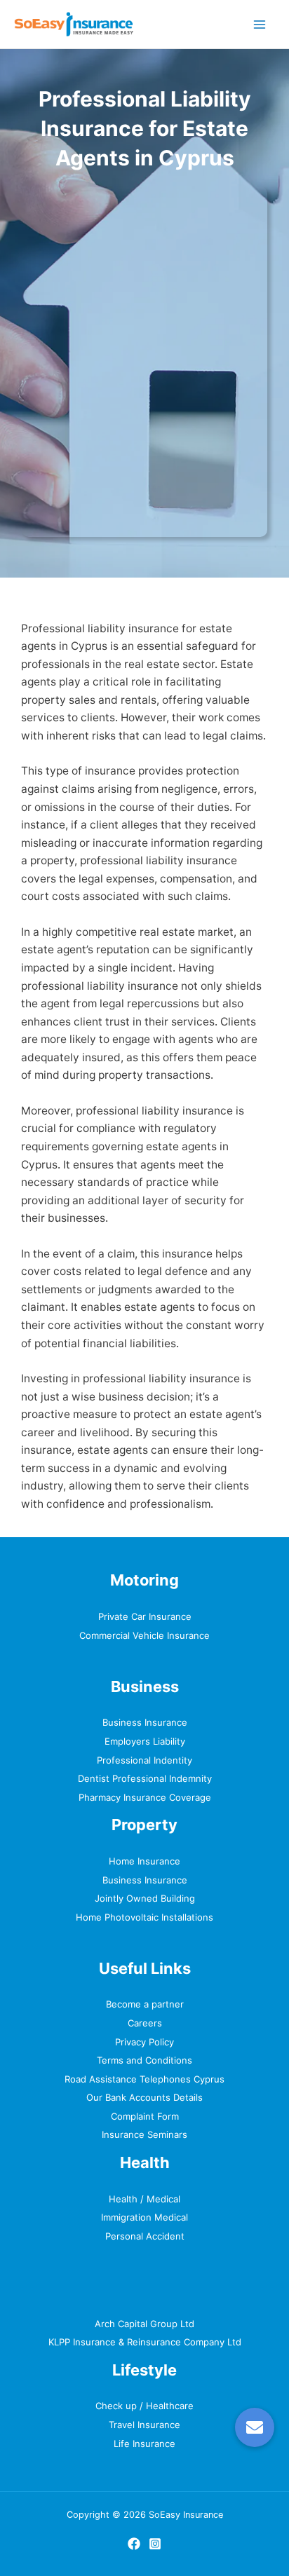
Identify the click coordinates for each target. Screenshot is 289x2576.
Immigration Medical (144, 2217)
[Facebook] (134, 2544)
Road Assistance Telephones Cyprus (144, 2079)
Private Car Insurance (145, 1616)
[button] (255, 2427)
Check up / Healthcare (144, 2406)
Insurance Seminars (144, 2134)
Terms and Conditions (144, 2060)
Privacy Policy (144, 2042)
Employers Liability (145, 1741)
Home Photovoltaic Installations (144, 1917)
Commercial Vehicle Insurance (144, 1635)
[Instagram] (155, 2544)
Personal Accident (145, 2236)
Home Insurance (144, 1861)
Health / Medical (144, 2199)
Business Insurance (145, 1722)
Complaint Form (145, 2116)
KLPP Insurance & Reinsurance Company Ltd (145, 2342)
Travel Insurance (144, 2425)
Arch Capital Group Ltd (144, 2324)
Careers (145, 2023)
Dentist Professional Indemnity (145, 1778)
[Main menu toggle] (260, 24)
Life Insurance (144, 2444)
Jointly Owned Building (145, 1898)
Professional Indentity (144, 1760)
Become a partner (145, 2004)
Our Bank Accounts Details (144, 2097)
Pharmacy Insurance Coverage (145, 1797)
